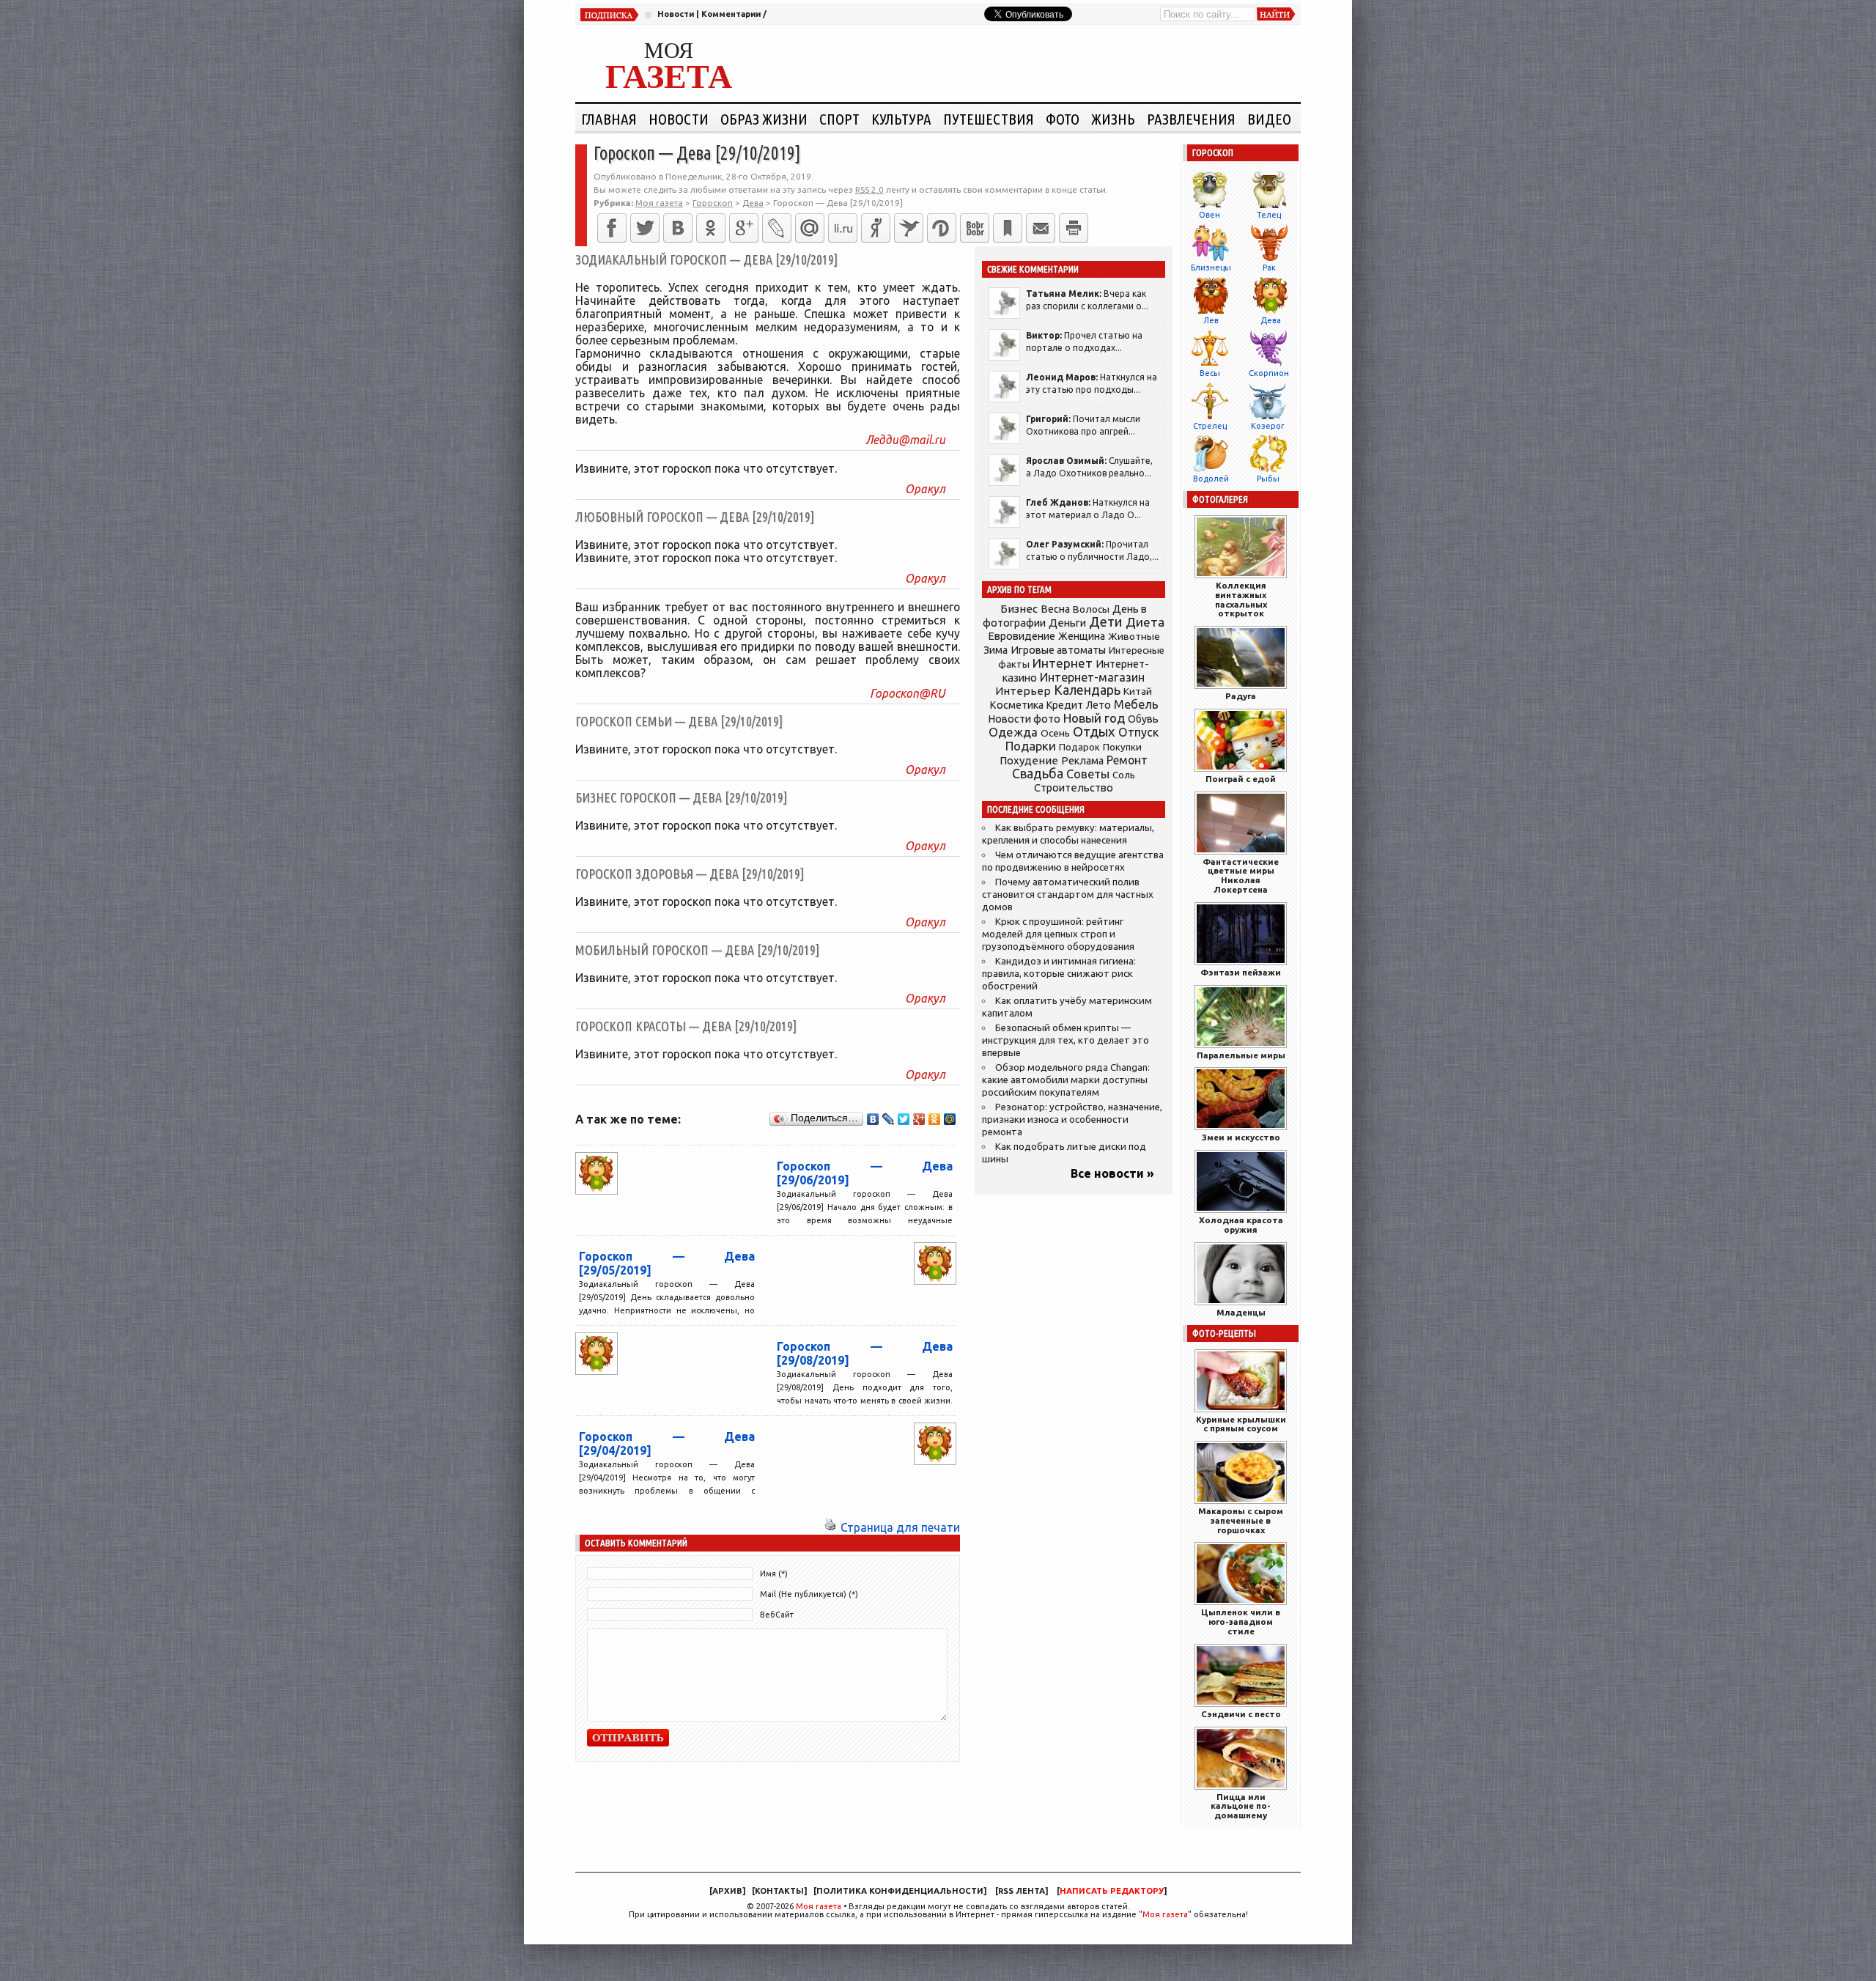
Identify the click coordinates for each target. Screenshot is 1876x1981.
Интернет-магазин (1092, 677)
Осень (1055, 733)
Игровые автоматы (1058, 650)
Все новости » (1112, 1173)
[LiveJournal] (777, 228)
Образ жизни (764, 119)
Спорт (839, 119)
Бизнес (1019, 609)
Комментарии (731, 14)
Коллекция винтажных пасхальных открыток (1241, 599)
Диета (1145, 622)
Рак (1269, 268)
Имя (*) (774, 1574)
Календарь (1087, 690)
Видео (1269, 119)
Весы (1210, 373)
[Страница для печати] (830, 1527)
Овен (1210, 215)
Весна (1055, 609)
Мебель (1136, 704)
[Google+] (744, 228)
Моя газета (819, 1906)
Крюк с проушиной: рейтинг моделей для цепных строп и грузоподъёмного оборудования (1058, 934)
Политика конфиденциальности (900, 1891)
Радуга (1241, 696)
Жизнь (1113, 119)
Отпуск (1138, 732)
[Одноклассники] (711, 228)
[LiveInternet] (843, 228)
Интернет (1063, 663)
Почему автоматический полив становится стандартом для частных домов (1068, 894)
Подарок (1079, 747)
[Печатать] (1074, 228)
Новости (676, 14)
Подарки (1031, 746)
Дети (1106, 622)
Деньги (1067, 623)
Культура (901, 119)
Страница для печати (900, 1527)
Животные (1134, 636)
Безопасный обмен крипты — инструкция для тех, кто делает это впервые (1066, 1040)
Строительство (1074, 787)
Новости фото (1024, 719)
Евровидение (1022, 636)
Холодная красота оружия (1241, 1225)
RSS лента (1022, 1891)
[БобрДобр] (975, 228)
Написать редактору (1112, 1891)
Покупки (1122, 747)
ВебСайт (777, 1615)
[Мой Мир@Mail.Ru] (810, 228)
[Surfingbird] (909, 228)
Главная (609, 119)
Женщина (1082, 636)
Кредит (1065, 705)
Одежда (1013, 732)
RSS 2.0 (869, 189)
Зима (996, 650)
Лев (1211, 320)
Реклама (1082, 761)
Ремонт (1127, 760)
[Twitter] (645, 228)
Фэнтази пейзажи (1241, 972)
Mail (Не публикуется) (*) (809, 1594)
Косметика (1016, 705)
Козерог (1268, 426)
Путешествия (989, 119)
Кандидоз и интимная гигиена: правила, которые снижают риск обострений (1059, 974)
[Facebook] (612, 228)
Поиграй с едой (1241, 779)
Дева (1271, 320)
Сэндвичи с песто (1241, 1714)
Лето (1098, 705)
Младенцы (1241, 1312)
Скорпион (1269, 373)
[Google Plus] (919, 1119)
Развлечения (1191, 119)
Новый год (1094, 718)
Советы (1088, 774)
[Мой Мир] (950, 1119)
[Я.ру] (876, 228)
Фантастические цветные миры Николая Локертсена (1241, 875)
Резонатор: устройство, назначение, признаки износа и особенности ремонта (1072, 1119)
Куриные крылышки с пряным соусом (1241, 1424)
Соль (1124, 775)
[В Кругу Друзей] (942, 228)
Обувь (1143, 719)
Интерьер (1023, 691)
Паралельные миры (1241, 1055)
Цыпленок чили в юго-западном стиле (1241, 1622)
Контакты (779, 1891)
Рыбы (1268, 479)
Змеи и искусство (1241, 1137)
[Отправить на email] (1041, 228)
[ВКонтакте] (678, 228)
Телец (1269, 215)
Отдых (1094, 732)
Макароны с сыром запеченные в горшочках (1241, 1520)
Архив (727, 1891)
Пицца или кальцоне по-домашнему (1241, 1806)
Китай (1138, 691)
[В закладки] (1008, 228)
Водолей (1211, 479)
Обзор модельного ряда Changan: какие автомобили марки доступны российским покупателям (1066, 1080)
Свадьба (1038, 774)
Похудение (1029, 760)
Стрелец (1210, 426)
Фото (1063, 119)
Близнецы (1211, 268)
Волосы (1091, 609)
